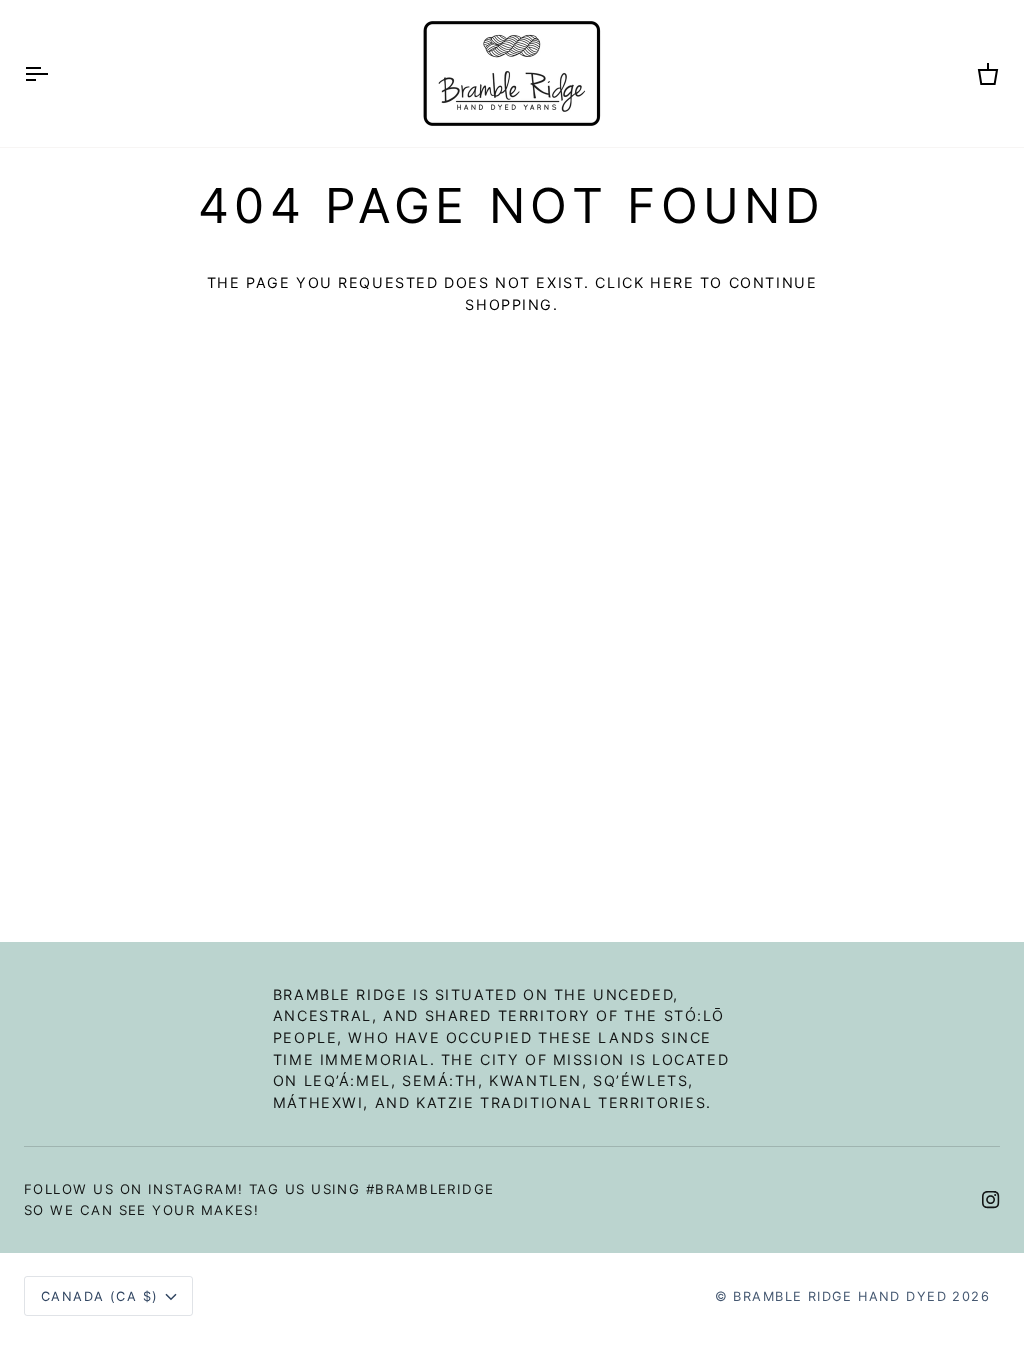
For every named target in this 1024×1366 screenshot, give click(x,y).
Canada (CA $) (99, 1296)
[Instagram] (991, 1200)
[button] (512, 979)
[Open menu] (54, 73)
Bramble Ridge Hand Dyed (839, 1296)
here (672, 282)
